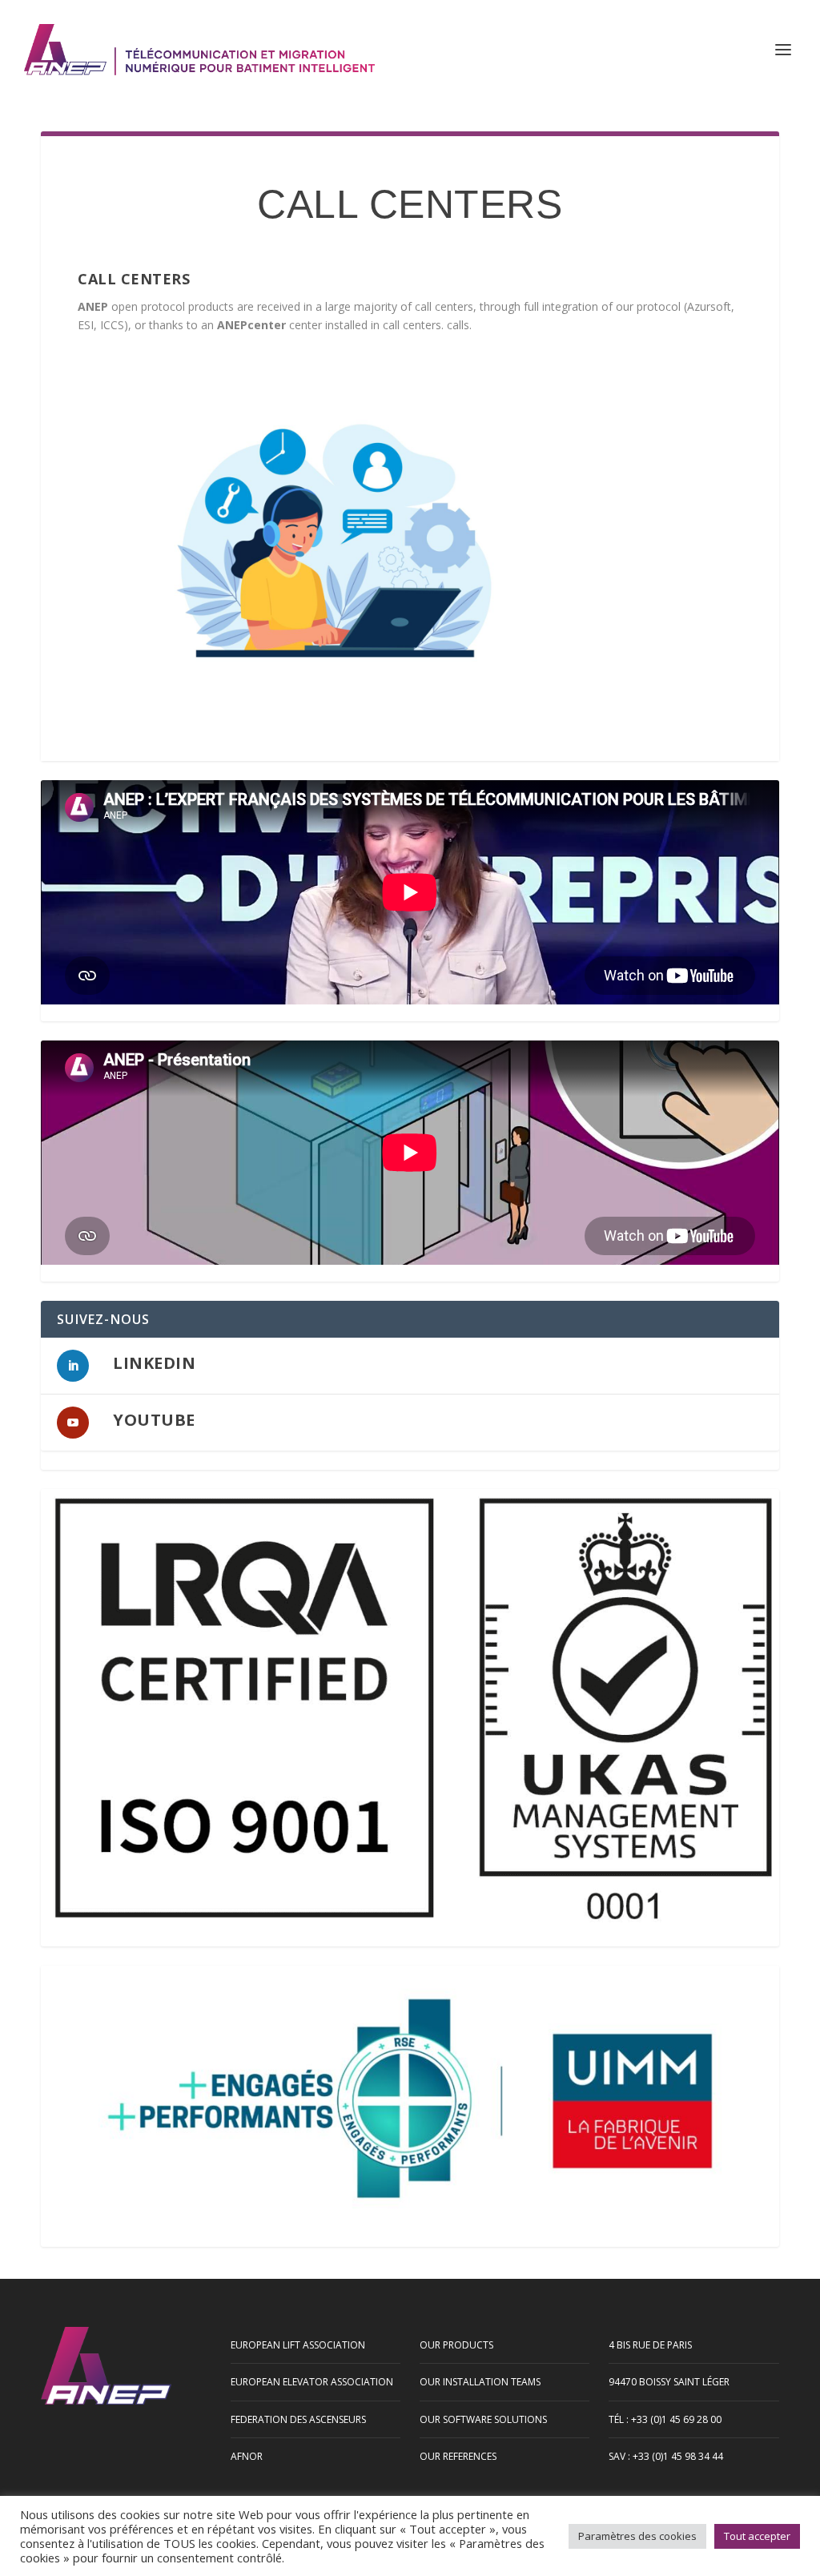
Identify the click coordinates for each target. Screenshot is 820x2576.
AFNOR (247, 2456)
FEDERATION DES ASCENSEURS (298, 2419)
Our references (458, 2456)
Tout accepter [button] (757, 2536)
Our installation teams (480, 2382)
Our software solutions (483, 2419)
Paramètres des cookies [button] (637, 2536)
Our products (456, 2345)
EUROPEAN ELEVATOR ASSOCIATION (312, 2382)
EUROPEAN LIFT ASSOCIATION (298, 2345)
